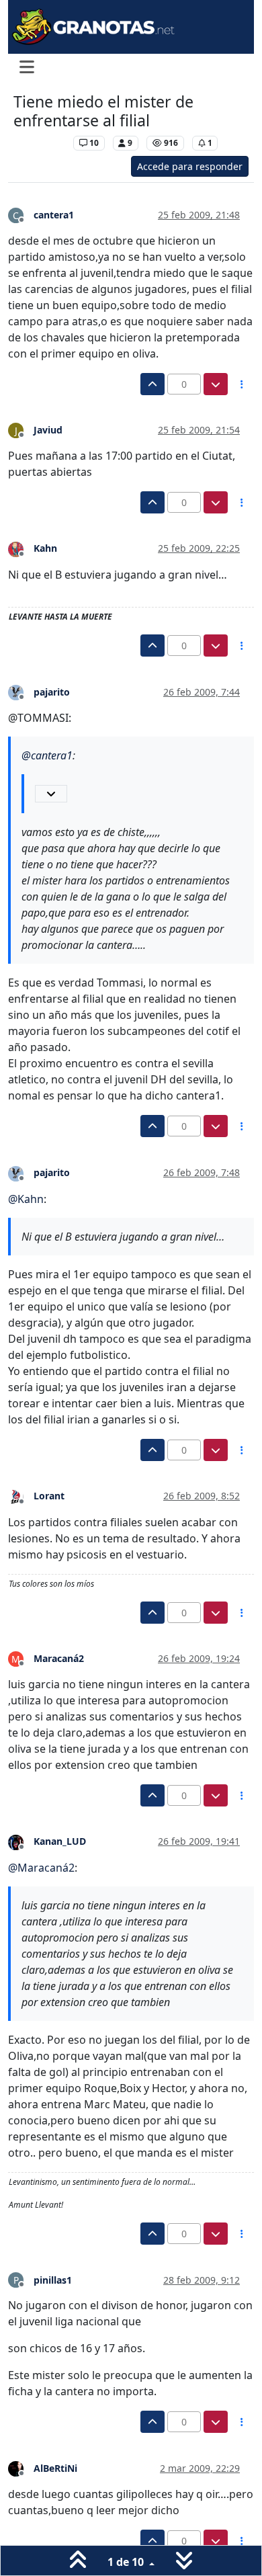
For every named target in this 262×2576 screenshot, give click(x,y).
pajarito (52, 692)
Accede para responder (190, 166)
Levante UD (40, 143)
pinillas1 (53, 2280)
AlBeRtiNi (55, 2468)
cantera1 (54, 215)
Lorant (49, 1496)
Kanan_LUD (60, 1841)
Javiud (48, 430)
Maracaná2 (59, 1658)
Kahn (45, 548)
